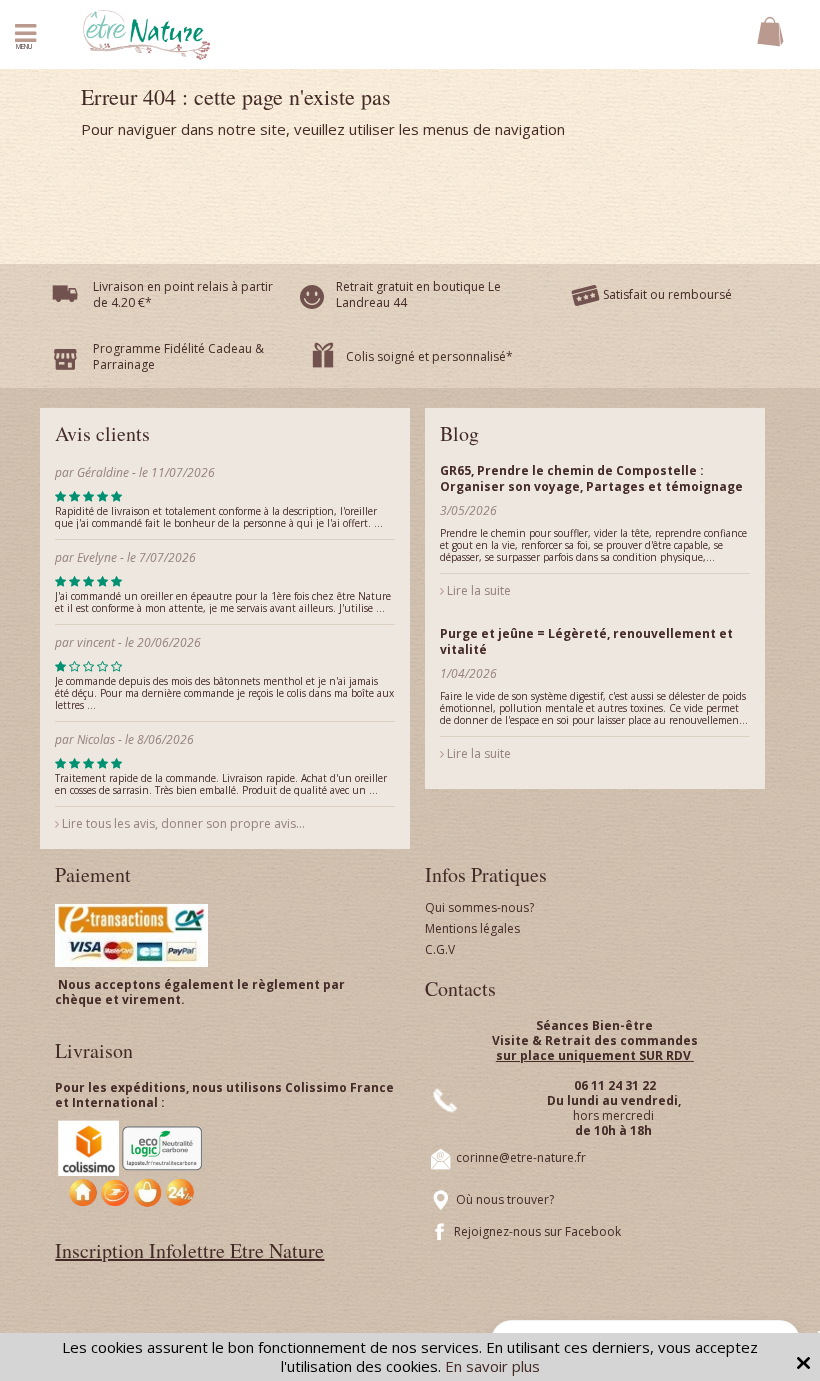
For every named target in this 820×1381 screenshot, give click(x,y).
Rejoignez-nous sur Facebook (537, 1231)
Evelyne (98, 557)
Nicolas (97, 739)
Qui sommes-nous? (479, 907)
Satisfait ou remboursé (667, 294)
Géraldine (103, 472)
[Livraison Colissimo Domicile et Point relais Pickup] (131, 1163)
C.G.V (440, 949)
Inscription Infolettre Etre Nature (189, 1250)
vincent (96, 642)
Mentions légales (472, 928)
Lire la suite (477, 590)
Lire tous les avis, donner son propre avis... (182, 823)
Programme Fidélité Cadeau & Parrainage (178, 356)
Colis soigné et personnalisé (426, 356)
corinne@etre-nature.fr (521, 1158)
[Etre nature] (146, 33)
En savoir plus (492, 1366)
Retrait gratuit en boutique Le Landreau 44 (418, 294)
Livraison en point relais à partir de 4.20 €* (183, 294)
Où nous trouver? (505, 1200)
